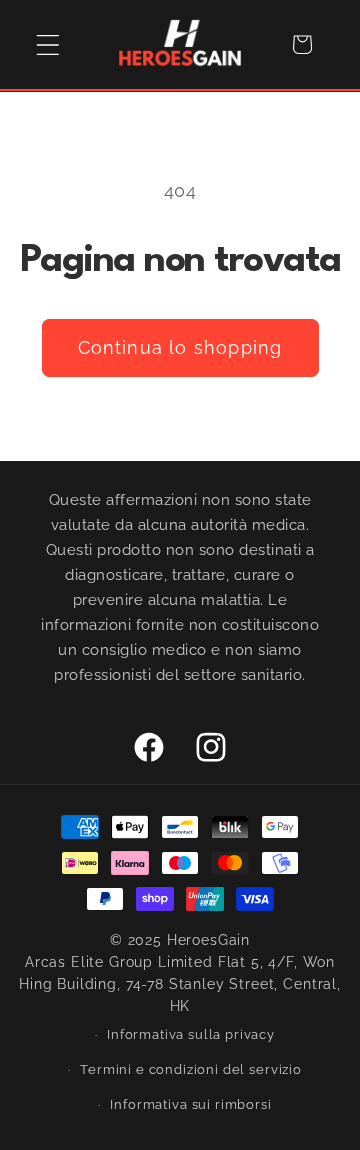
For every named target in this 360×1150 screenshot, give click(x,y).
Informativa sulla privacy (191, 1034)
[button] (48, 44)
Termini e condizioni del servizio (191, 1069)
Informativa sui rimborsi (190, 1104)
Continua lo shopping (180, 347)
